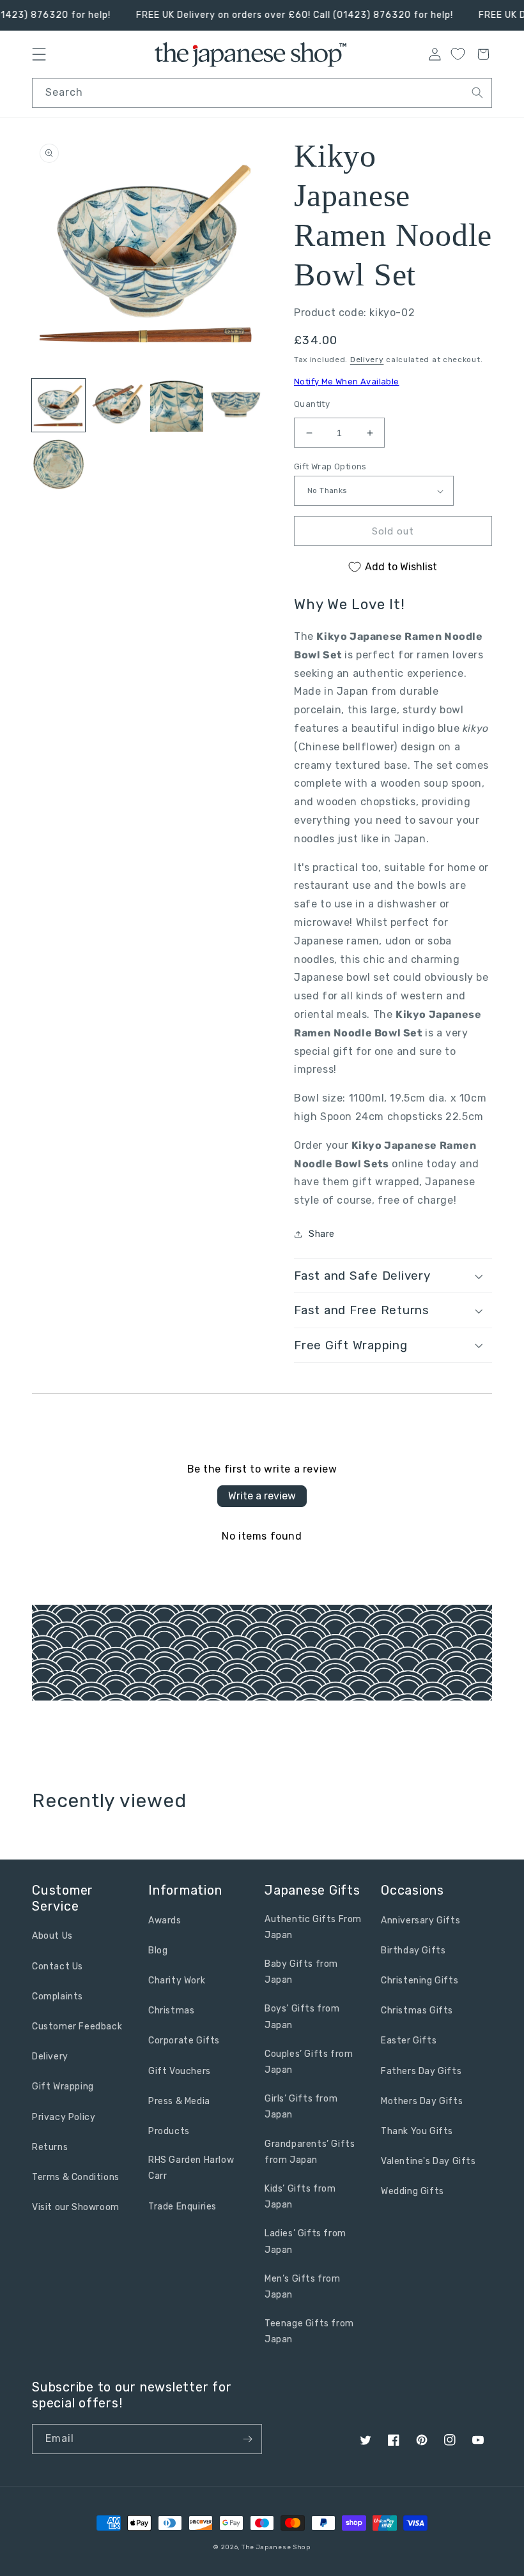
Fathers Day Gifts (421, 2071)
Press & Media (179, 2101)
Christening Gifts (420, 1981)
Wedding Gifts (412, 2191)
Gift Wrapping (63, 2087)
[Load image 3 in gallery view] (177, 405)
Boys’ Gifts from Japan (302, 2017)
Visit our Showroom (76, 2207)
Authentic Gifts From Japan (313, 1927)
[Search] (477, 93)
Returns (50, 2147)
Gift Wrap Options (330, 466)
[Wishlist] (458, 54)
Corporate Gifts (184, 2041)
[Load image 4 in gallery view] (236, 405)
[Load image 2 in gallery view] (118, 405)
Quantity (312, 404)
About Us (52, 1936)
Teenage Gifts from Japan (309, 2331)
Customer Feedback (77, 2027)
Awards (165, 1921)
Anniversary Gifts (420, 1921)
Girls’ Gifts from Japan (301, 2107)
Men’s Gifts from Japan (303, 2287)
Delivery (367, 360)
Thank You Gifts (417, 2131)
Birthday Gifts (413, 1951)
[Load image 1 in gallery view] (58, 405)
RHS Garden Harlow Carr (191, 2168)
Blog (158, 1951)
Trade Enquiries (182, 2207)
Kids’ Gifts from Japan (300, 2197)
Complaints (58, 1996)
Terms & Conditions (76, 2177)
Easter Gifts (409, 2041)
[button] (393, 1276)
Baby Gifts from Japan (301, 1972)
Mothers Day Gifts (422, 2101)
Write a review (262, 1496)
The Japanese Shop (276, 2547)
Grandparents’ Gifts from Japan (310, 2152)
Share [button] (322, 1234)
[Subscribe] (247, 2439)
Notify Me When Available (347, 382)
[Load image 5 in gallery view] (58, 465)
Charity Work (177, 1981)
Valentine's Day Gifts (428, 2161)
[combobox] (262, 93)
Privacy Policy (64, 2117)
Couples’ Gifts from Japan (309, 2062)
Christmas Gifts (417, 2011)
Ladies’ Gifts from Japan (305, 2241)
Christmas (171, 2011)
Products (169, 2131)
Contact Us (58, 1966)
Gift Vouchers (180, 2071)
